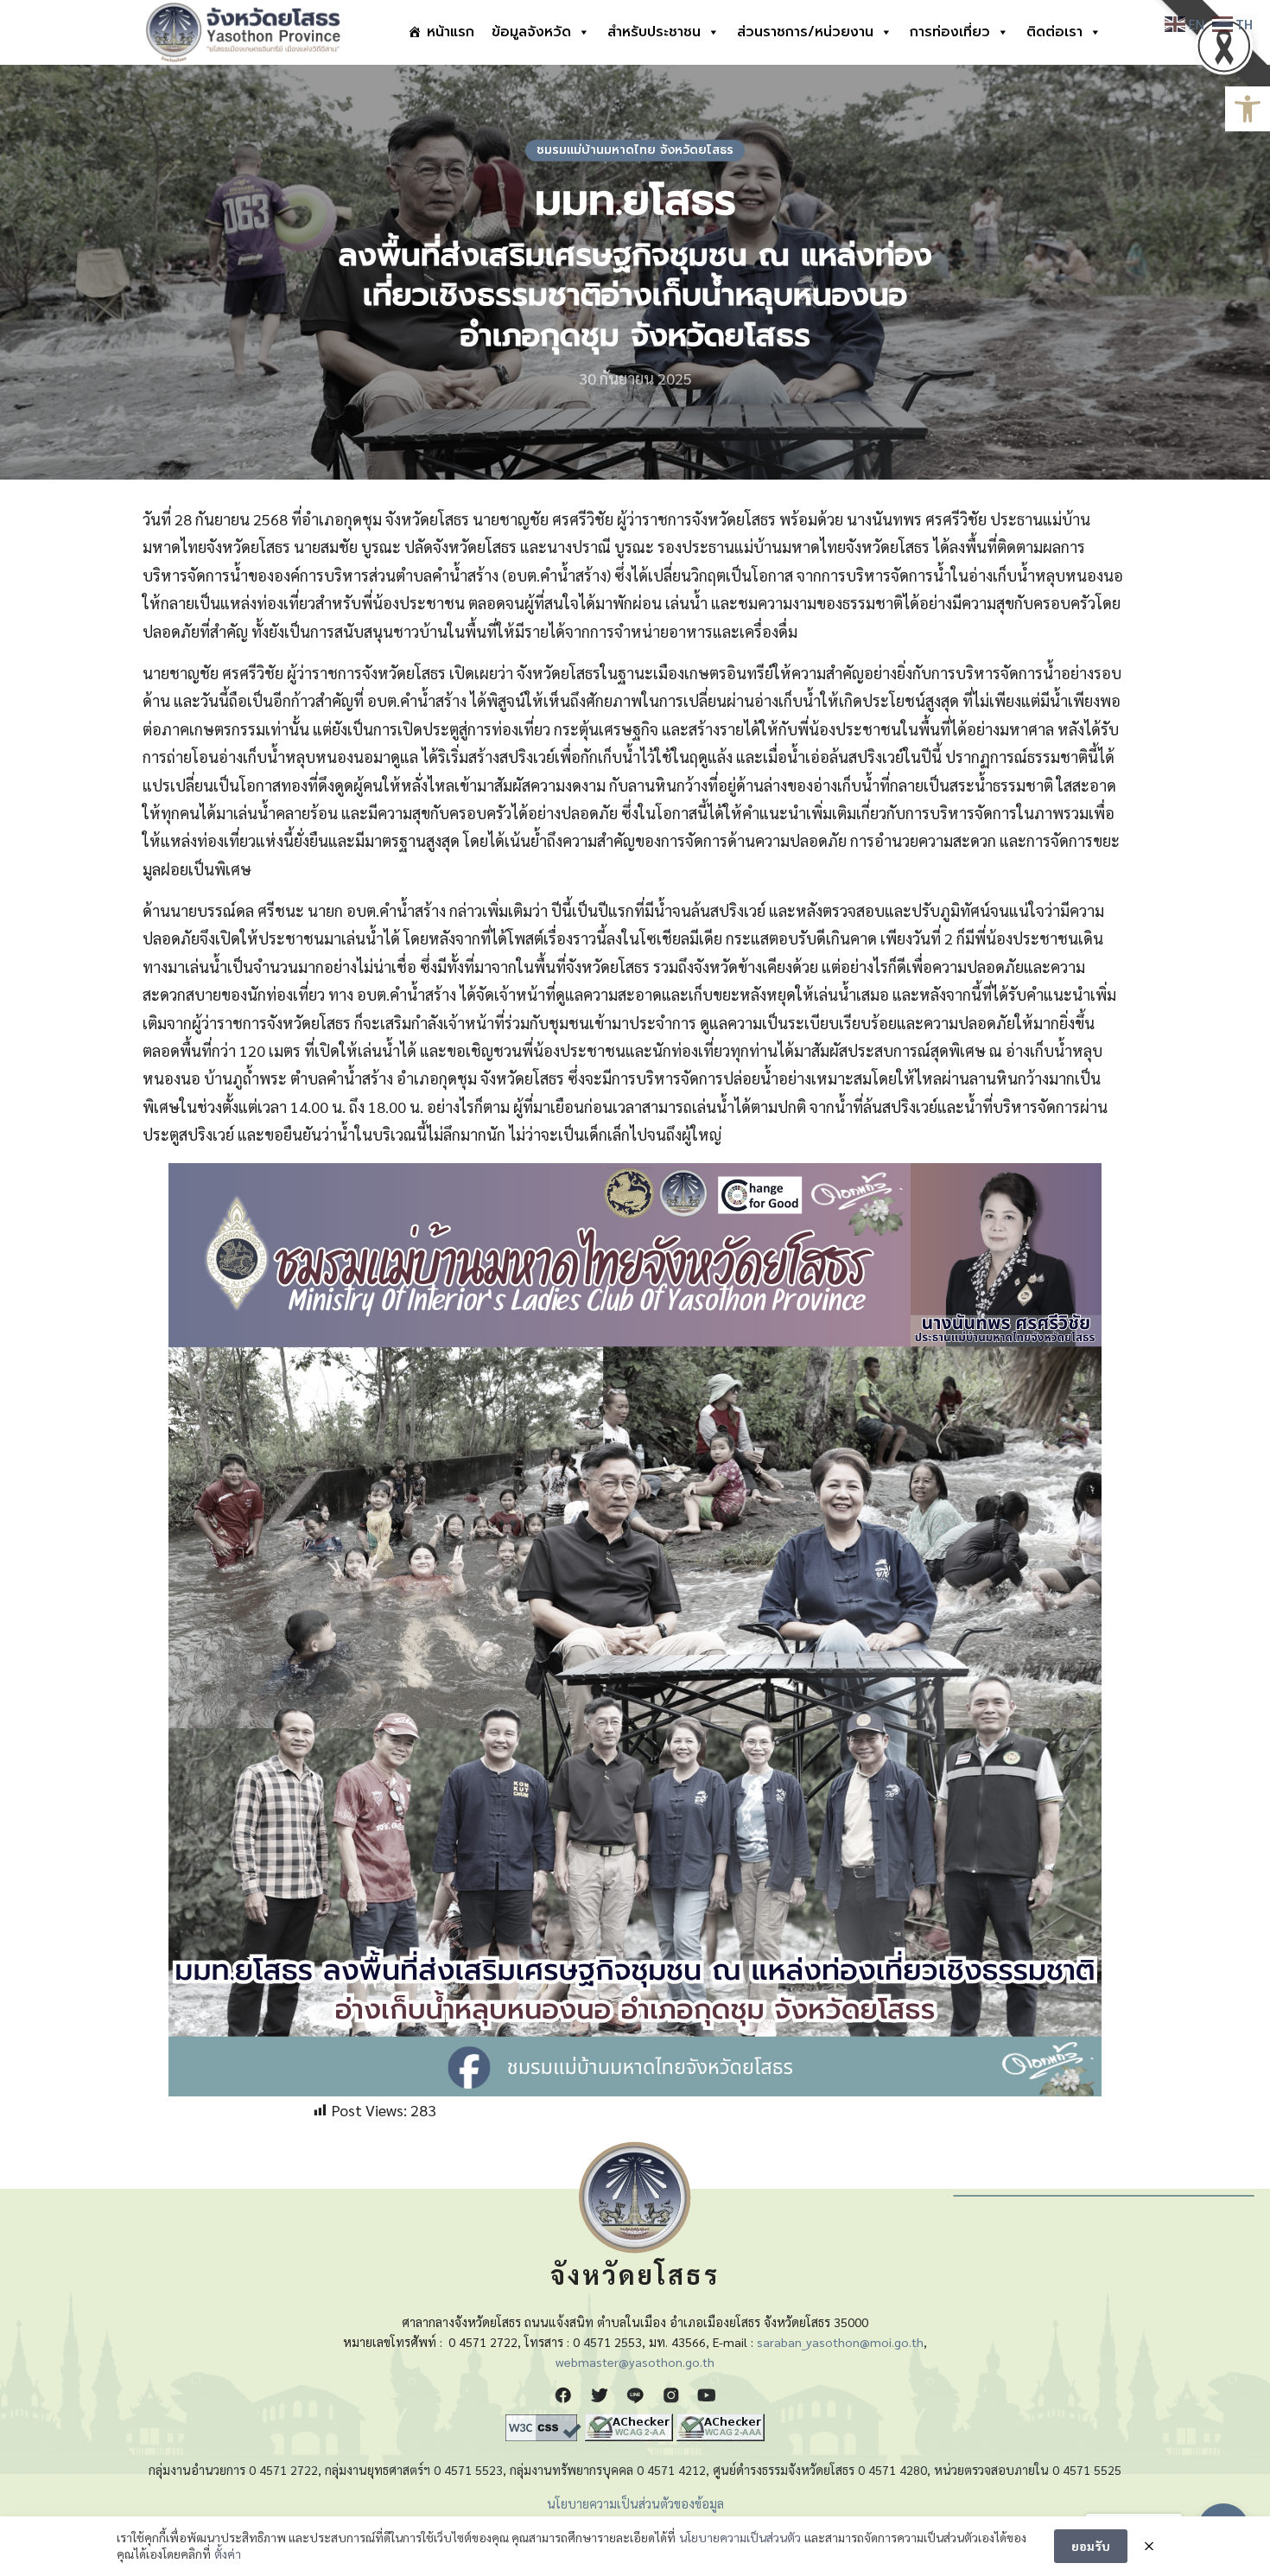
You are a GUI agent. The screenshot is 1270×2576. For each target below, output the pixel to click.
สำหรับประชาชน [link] (654, 32)
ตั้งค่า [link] (228, 2554)
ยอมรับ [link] (1091, 2546)
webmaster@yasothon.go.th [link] (635, 2362)
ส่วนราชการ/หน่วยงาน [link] (805, 32)
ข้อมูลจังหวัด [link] (531, 32)
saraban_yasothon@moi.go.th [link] (840, 2342)
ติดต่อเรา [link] (1054, 32)
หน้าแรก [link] (451, 32)
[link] (1248, 109)
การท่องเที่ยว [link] (950, 32)
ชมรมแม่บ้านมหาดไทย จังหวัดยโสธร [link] (635, 150)
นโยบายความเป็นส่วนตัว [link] (740, 2537)
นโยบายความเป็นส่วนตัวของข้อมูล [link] (635, 2503)
